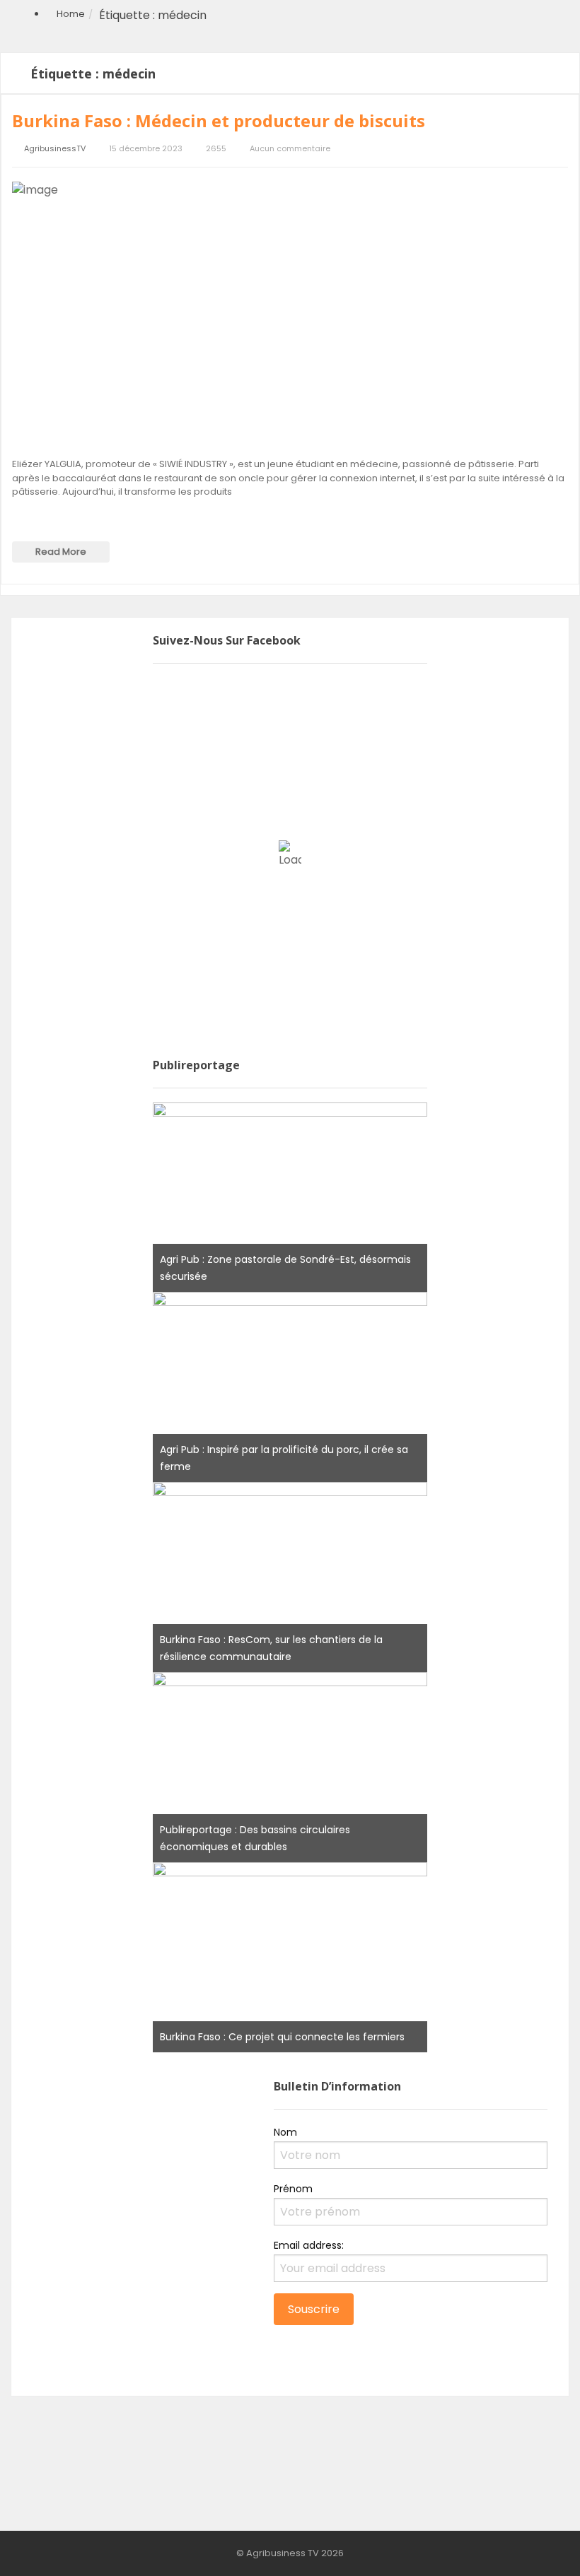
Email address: (309, 2245)
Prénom (293, 2189)
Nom (285, 2132)
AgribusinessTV (55, 149)
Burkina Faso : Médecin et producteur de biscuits (219, 120)
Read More (61, 552)
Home (71, 14)
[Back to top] (534, 2544)
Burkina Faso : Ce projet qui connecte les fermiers (282, 2037)
